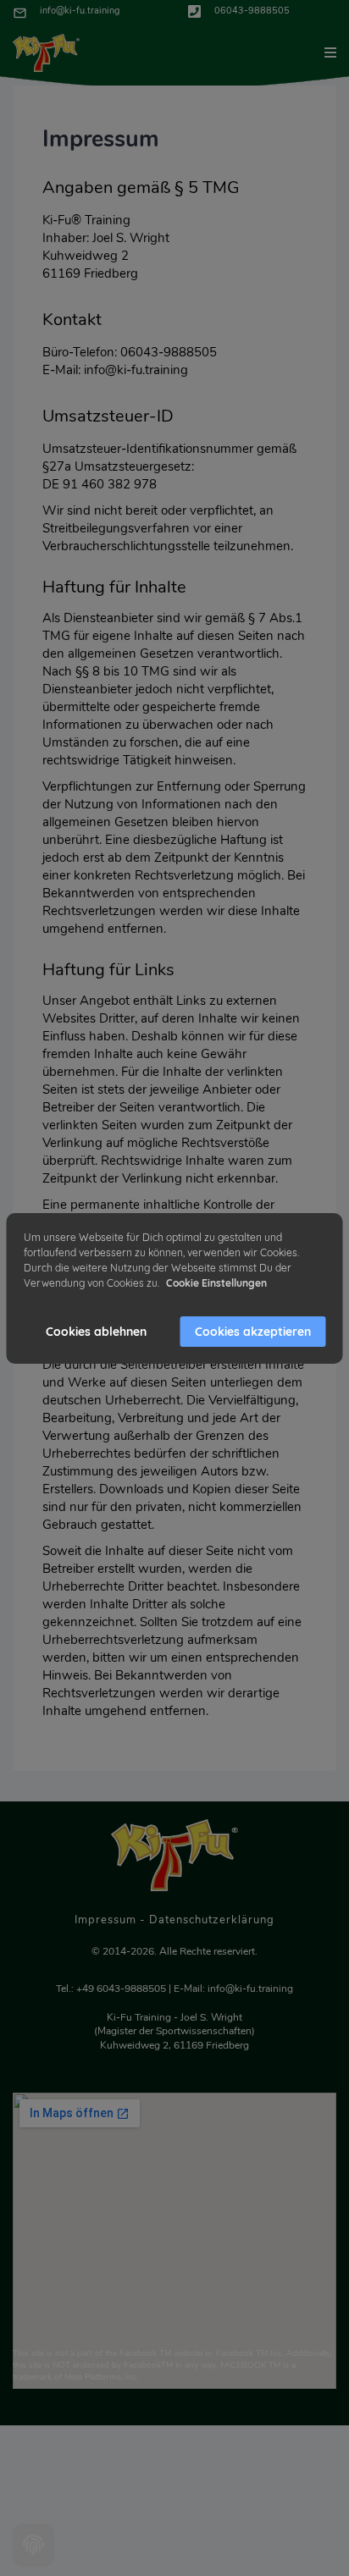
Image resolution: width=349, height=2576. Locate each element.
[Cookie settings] (33, 2545)
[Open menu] (330, 52)
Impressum (105, 1920)
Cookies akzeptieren (253, 1332)
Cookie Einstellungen (216, 1283)
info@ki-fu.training (80, 11)
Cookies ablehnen (96, 1332)
